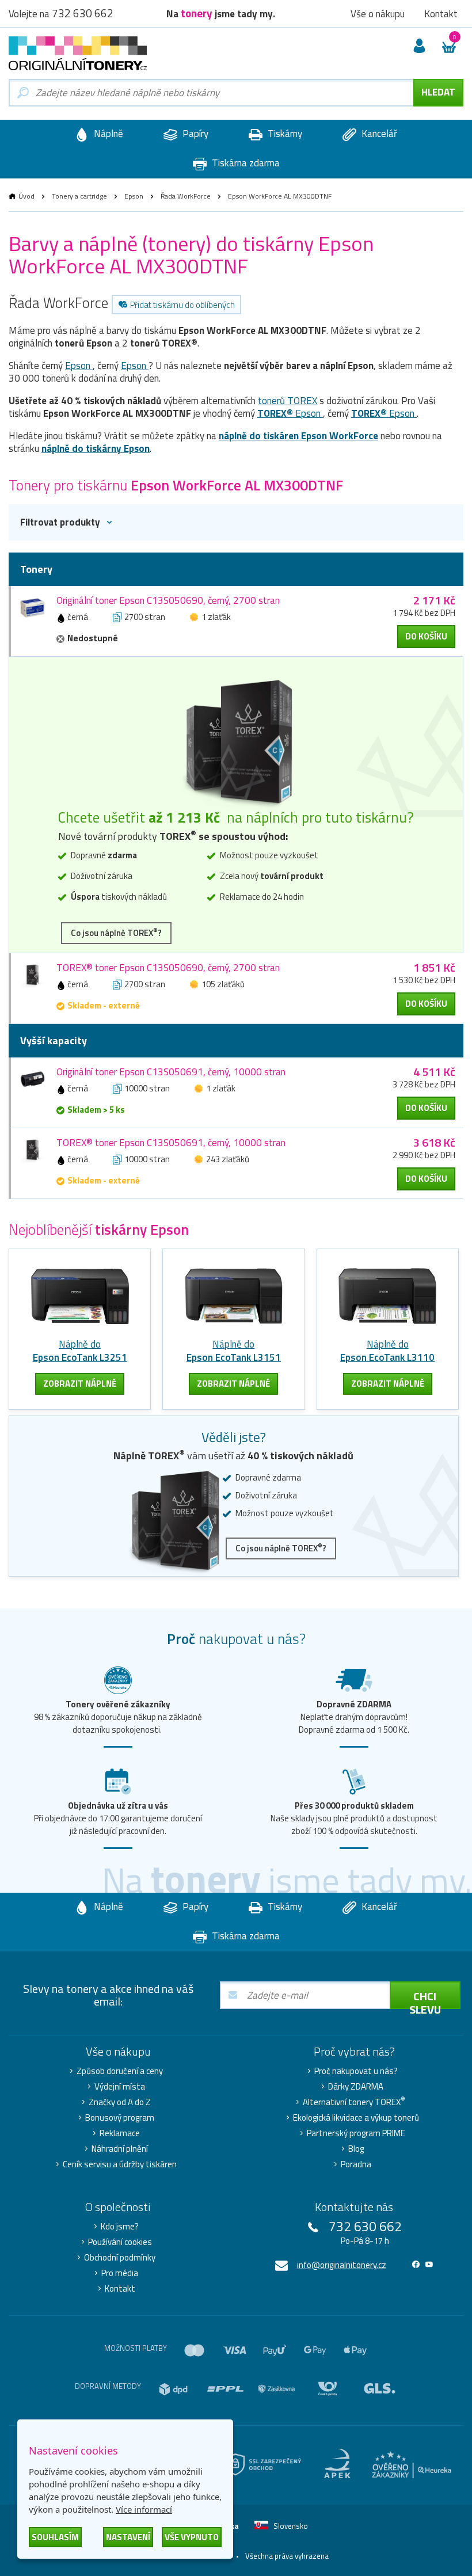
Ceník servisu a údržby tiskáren (120, 2164)
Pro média (120, 2273)
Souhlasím (55, 2537)
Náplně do (80, 1351)
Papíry (194, 134)
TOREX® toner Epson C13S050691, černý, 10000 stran (171, 1143)
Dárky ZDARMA (356, 2087)
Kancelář (378, 134)
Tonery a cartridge (79, 196)
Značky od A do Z (120, 2102)
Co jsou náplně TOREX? (116, 933)
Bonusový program (120, 2118)
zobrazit (80, 1384)
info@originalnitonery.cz (342, 2265)
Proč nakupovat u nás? (356, 2071)
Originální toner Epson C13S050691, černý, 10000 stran (171, 1072)
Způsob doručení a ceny (120, 2071)
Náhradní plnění (120, 2149)
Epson (134, 196)
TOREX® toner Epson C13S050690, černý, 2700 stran (168, 968)
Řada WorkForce (186, 196)
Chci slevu (425, 1998)
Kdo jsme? (120, 2227)
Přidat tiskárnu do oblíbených (182, 305)
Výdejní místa (120, 2087)
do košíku (426, 636)
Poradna (356, 2164)
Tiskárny (284, 134)
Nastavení (128, 2537)
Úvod (26, 196)
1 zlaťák (216, 617)
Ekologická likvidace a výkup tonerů (356, 2118)
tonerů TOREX (288, 401)
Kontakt (120, 2289)
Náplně (107, 134)
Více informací (144, 2509)
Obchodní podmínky (120, 2258)
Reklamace (120, 2133)
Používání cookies (120, 2242)
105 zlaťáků (223, 984)
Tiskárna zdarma (245, 163)
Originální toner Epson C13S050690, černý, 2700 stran (168, 600)
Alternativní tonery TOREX (354, 2102)
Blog (356, 2149)
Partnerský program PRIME (356, 2133)
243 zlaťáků (228, 1159)
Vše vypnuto (192, 2537)
